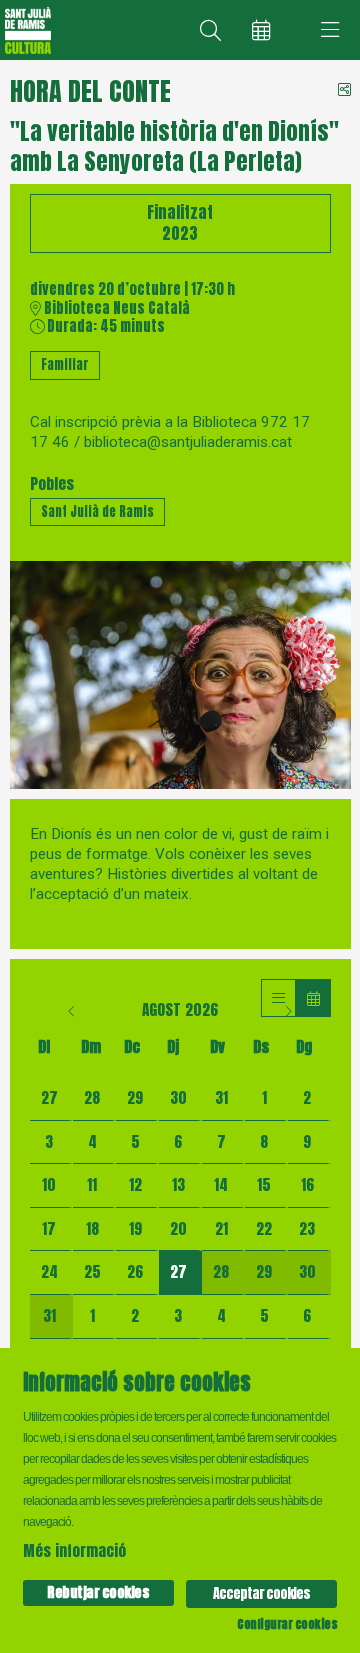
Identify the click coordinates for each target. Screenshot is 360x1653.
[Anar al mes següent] (288, 1009)
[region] (180, 675)
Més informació (74, 1550)
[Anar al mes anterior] (74, 1009)
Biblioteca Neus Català (115, 308)
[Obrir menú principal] (330, 30)
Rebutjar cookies (98, 1592)
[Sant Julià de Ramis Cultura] (25, 30)
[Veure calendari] (313, 998)
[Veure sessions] (278, 998)
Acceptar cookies (261, 1593)
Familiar (65, 364)
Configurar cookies (287, 1624)
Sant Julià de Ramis (97, 511)
